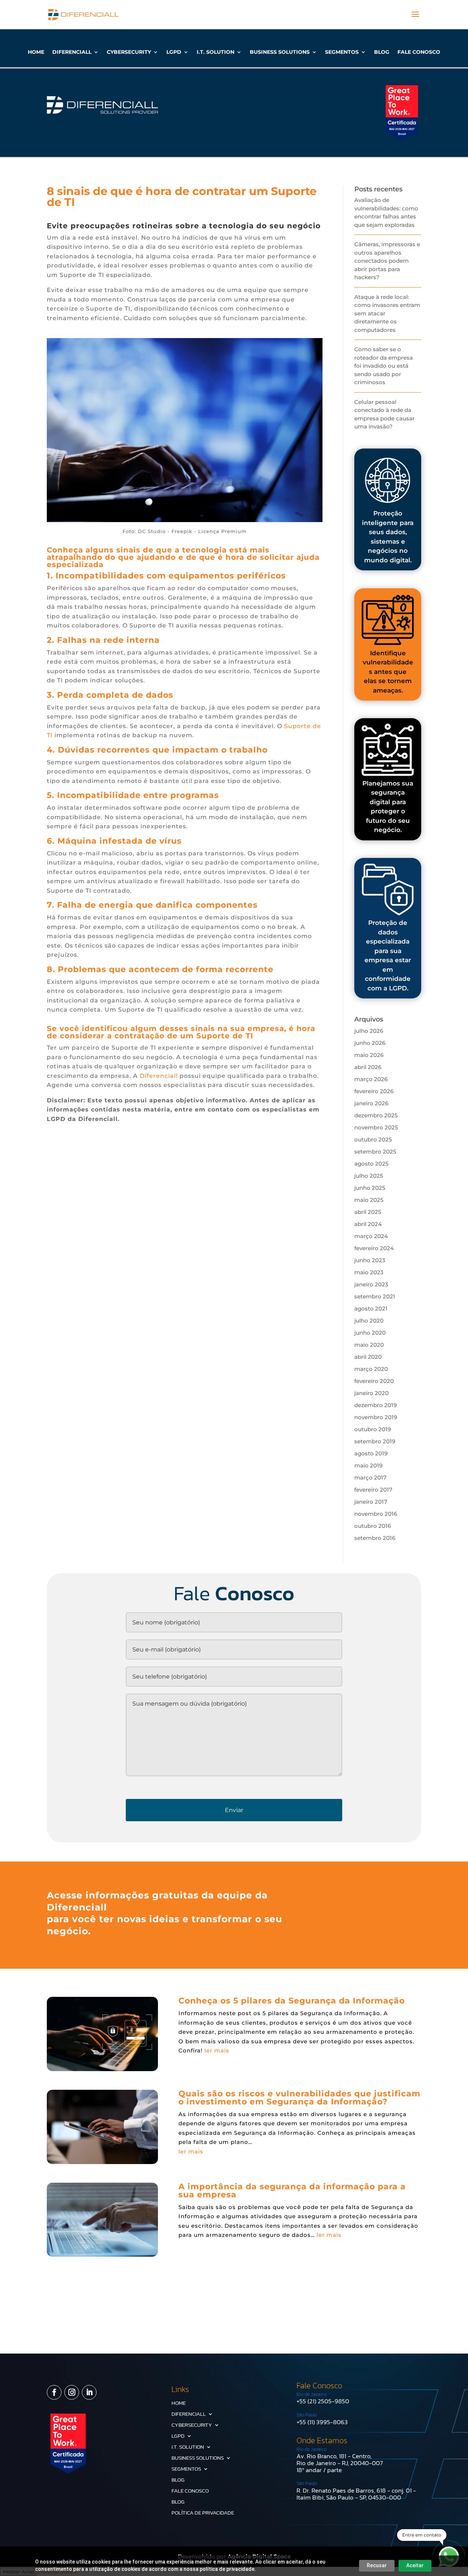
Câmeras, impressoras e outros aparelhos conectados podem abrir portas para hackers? (387, 261)
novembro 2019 (376, 1417)
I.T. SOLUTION (216, 52)
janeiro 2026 (371, 1103)
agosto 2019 (371, 1453)
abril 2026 (368, 1067)
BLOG (382, 52)
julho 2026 (369, 1031)
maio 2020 (369, 1345)
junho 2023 (370, 1260)
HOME (36, 52)
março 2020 (371, 1369)
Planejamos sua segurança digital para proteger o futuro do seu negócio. (388, 807)
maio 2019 (368, 1465)
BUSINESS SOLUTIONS (280, 52)
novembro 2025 (376, 1127)
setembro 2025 (375, 1152)
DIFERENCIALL (72, 52)
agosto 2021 (371, 1308)
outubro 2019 (373, 1429)
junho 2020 (370, 1333)
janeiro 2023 (371, 1284)
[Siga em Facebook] (54, 2392)
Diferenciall (159, 1076)
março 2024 (371, 1236)
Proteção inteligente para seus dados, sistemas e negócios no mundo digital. (388, 537)
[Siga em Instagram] (72, 2392)
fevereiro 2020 (374, 1381)
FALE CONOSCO (419, 52)
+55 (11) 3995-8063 (322, 2422)
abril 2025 (368, 1212)
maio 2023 (369, 1272)
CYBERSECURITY (129, 52)
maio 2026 (369, 1055)
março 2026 (371, 1079)
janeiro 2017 (371, 1502)
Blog (178, 2502)
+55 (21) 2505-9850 (323, 2401)
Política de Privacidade (203, 2513)
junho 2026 (370, 1043)
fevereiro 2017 (373, 1490)
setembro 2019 (375, 1441)
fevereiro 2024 (374, 1248)
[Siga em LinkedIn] (89, 2392)
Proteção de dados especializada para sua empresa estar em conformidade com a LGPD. (388, 955)
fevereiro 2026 (374, 1091)
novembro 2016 (376, 1514)
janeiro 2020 (371, 1393)
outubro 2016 (373, 1526)
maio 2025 (369, 1200)
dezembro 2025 (376, 1115)
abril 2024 (368, 1224)
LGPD (174, 52)
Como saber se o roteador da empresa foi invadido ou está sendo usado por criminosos (384, 366)
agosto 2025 (371, 1164)
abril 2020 (368, 1357)
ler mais (217, 2050)
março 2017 (370, 1478)
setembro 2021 (375, 1296)
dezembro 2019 (375, 1405)
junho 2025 (370, 1188)
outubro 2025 (373, 1139)
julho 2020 (369, 1321)
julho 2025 (369, 1176)
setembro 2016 (375, 1538)
